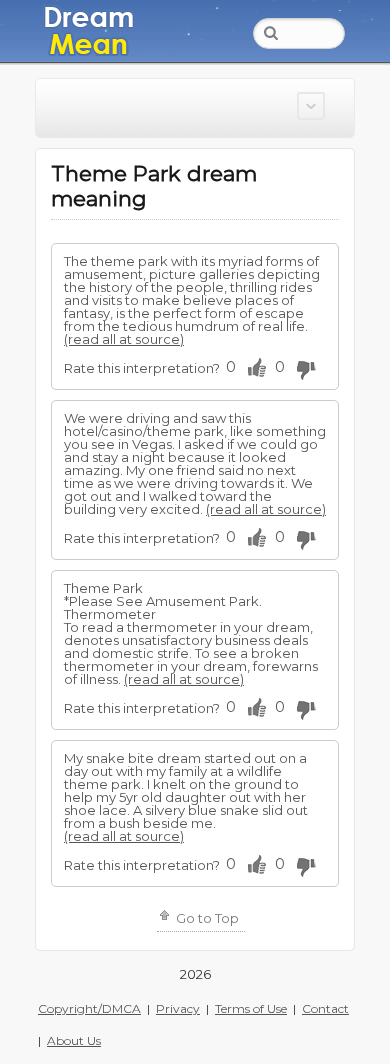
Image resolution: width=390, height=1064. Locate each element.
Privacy (178, 1008)
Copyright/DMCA (89, 1008)
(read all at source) (124, 339)
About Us (74, 1040)
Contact (325, 1008)
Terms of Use (251, 1008)
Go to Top (206, 918)
